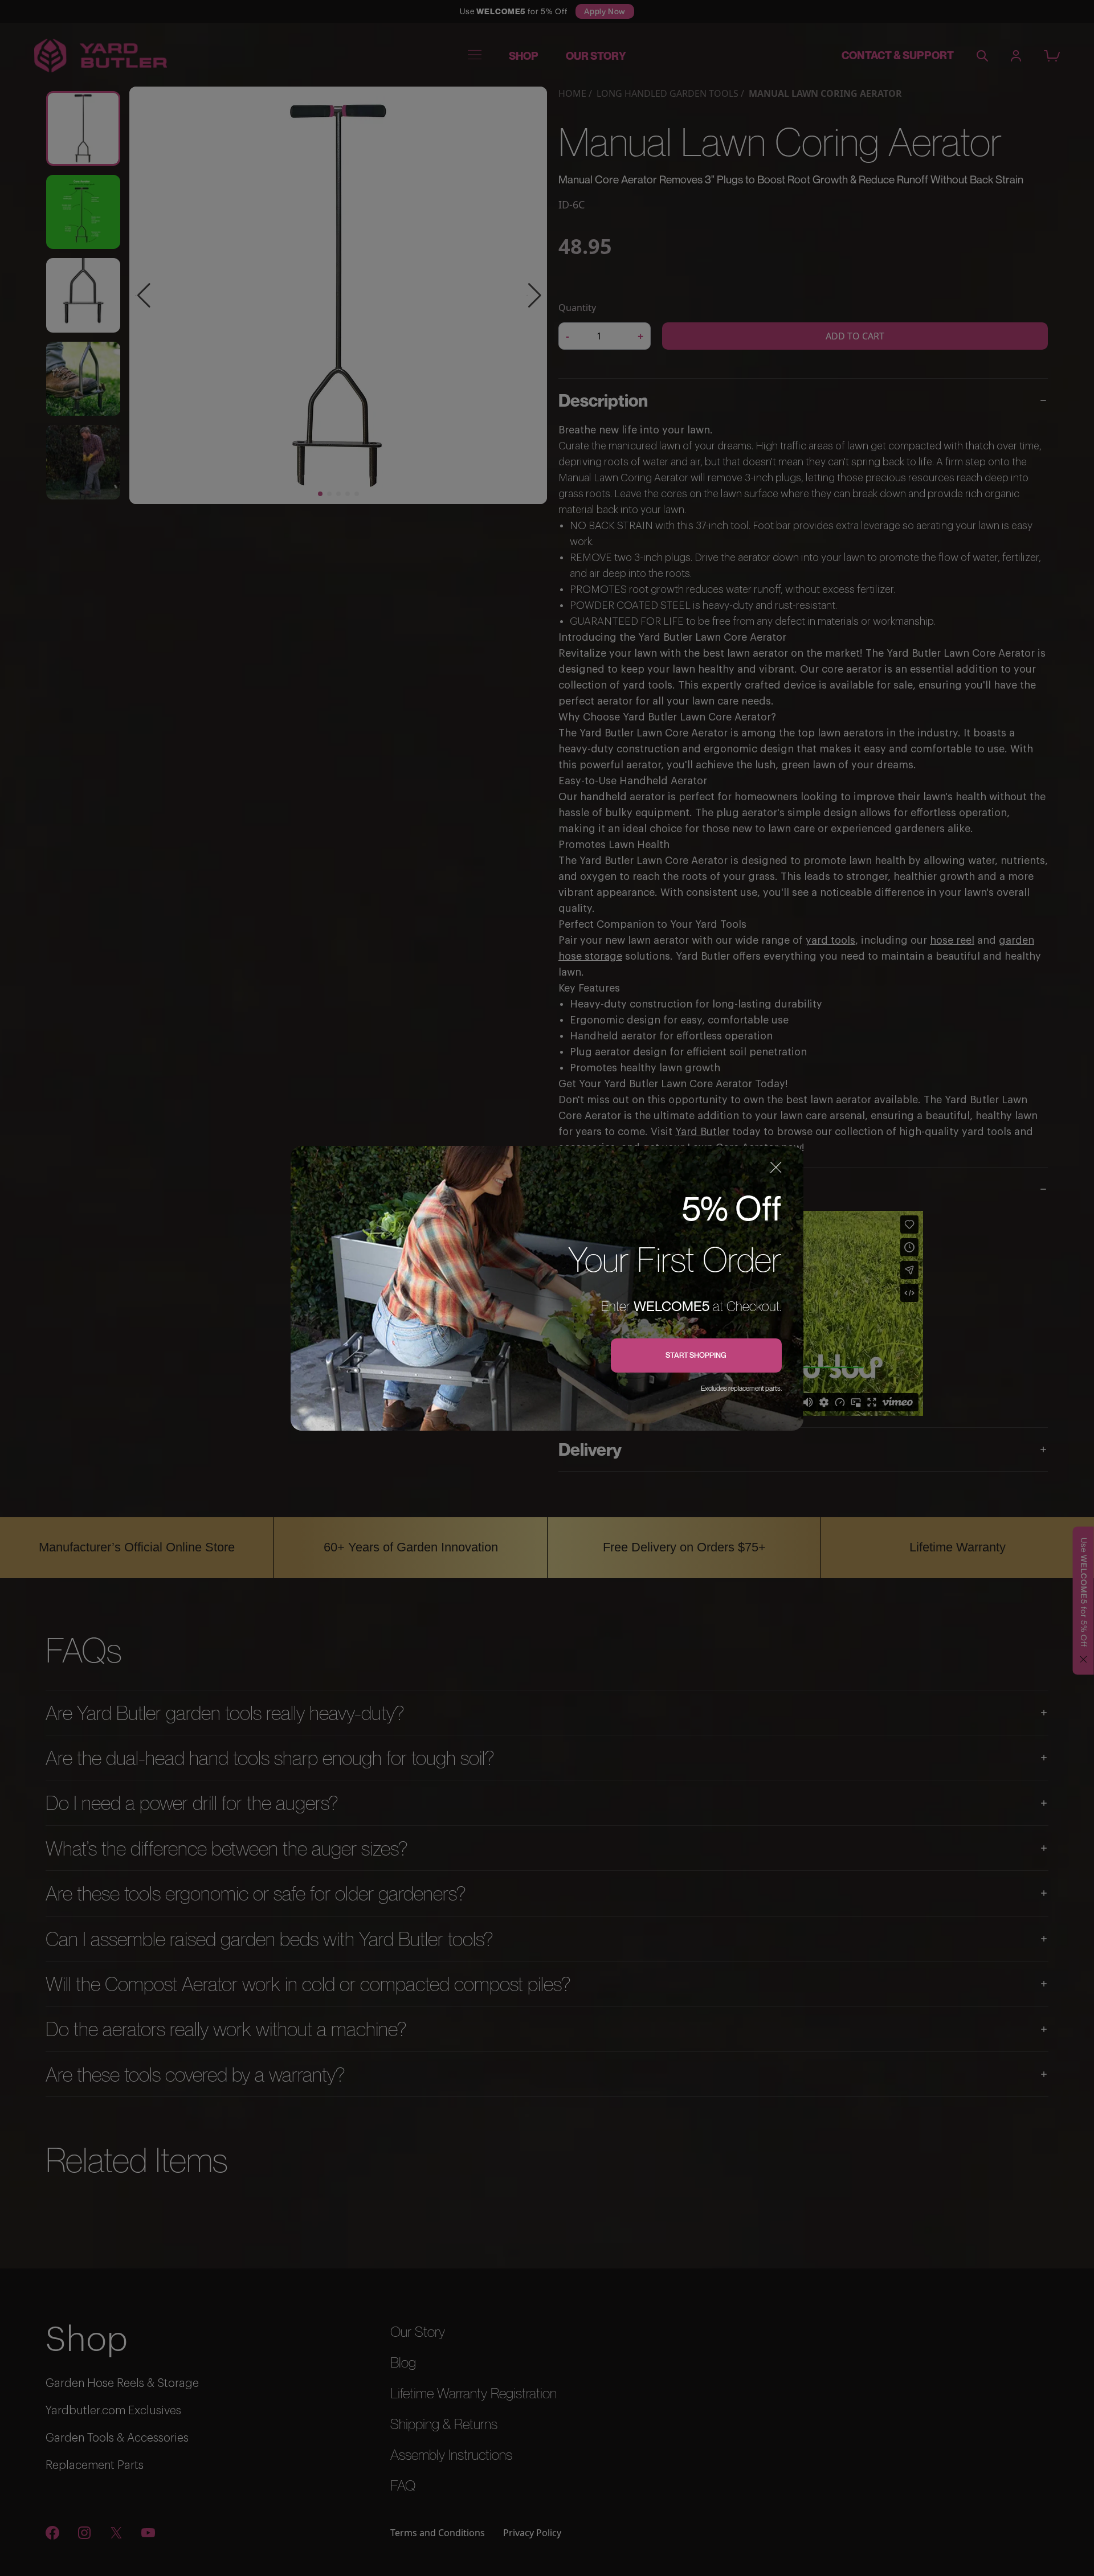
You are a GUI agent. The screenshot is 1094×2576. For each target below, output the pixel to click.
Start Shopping (696, 1355)
